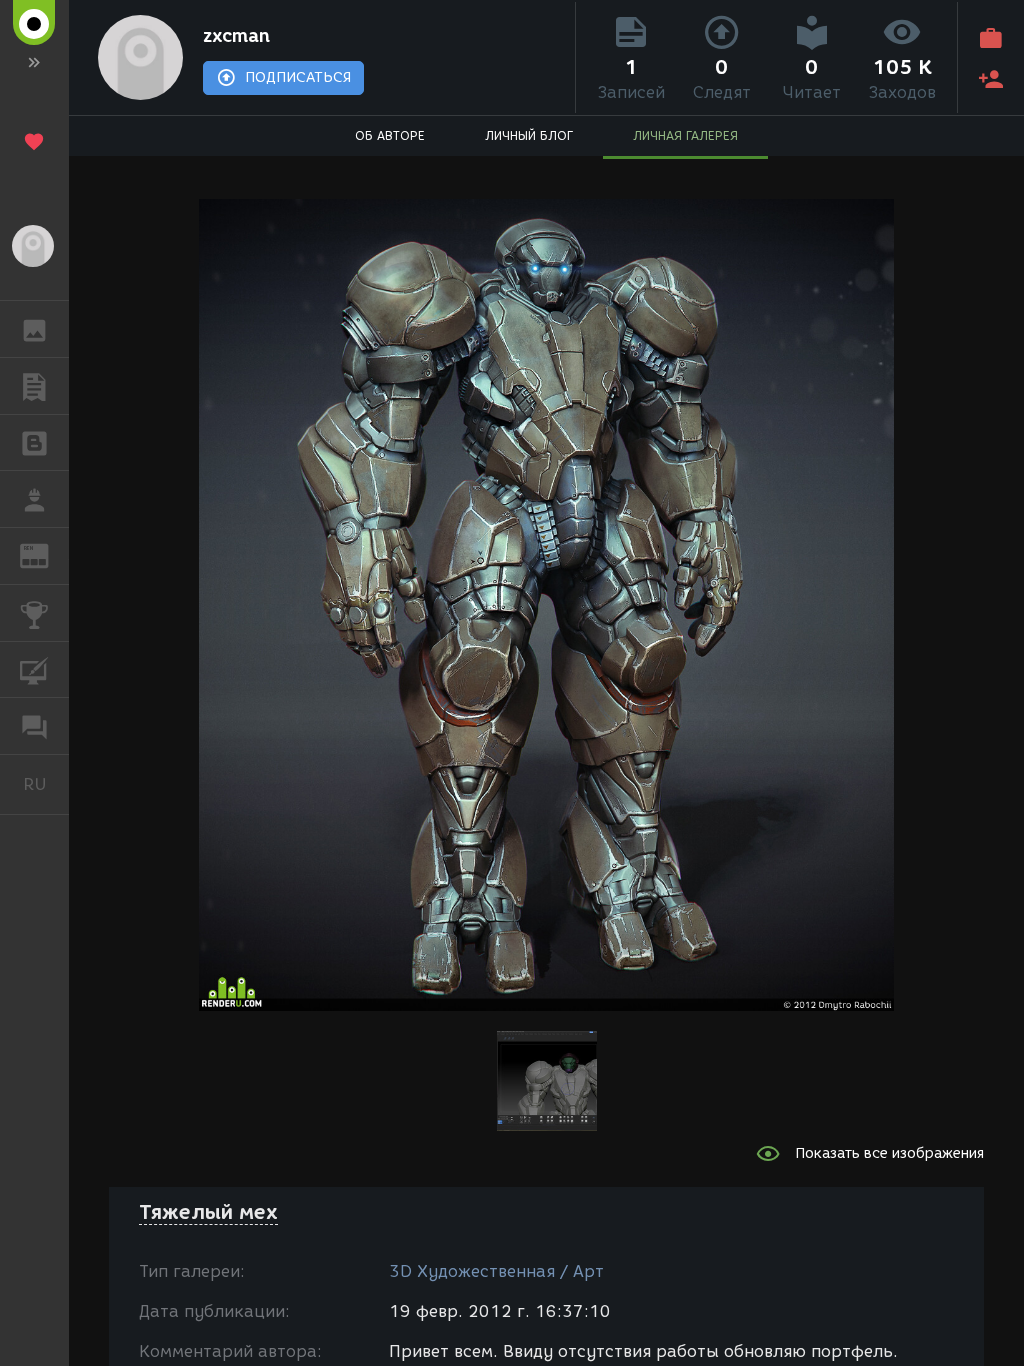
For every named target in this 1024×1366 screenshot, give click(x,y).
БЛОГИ (34, 443)
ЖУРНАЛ (46, 554)
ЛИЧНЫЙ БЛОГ (529, 135)
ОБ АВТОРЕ (390, 135)
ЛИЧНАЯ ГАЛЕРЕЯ (685, 135)
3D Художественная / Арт (496, 1271)
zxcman (236, 36)
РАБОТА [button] (34, 499)
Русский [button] (46, 784)
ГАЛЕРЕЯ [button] (34, 329)
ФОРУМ (34, 726)
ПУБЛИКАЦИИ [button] (34, 386)
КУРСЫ (34, 670)
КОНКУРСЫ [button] (34, 613)
